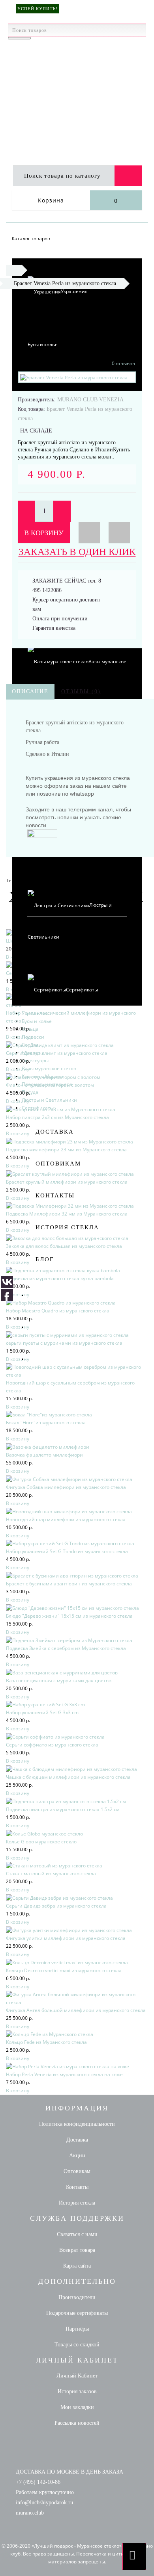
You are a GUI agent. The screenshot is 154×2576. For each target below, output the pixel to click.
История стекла (67, 1227)
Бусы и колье (43, 344)
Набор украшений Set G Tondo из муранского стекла (67, 1551)
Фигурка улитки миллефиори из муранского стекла (66, 1938)
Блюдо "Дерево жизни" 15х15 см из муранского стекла (69, 1616)
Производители (77, 2297)
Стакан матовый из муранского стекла (51, 1874)
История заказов (77, 2391)
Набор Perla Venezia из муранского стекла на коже (64, 2074)
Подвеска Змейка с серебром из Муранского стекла (66, 1648)
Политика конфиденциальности (77, 2124)
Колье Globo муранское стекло (41, 1842)
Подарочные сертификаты (77, 2313)
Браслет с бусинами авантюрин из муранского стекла (69, 1584)
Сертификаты (82, 990)
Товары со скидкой (77, 2345)
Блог (45, 1259)
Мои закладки (77, 2407)
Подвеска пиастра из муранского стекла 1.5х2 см (63, 1809)
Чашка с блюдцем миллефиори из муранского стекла (68, 1777)
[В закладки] (89, 533)
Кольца (30, 1029)
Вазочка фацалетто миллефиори (44, 1455)
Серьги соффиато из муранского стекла (52, 1745)
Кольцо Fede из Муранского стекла (46, 2042)
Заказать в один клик (77, 552)
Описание (30, 691)
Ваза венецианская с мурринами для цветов (59, 1681)
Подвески (33, 1037)
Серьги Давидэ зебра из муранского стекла (56, 1906)
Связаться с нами (77, 2234)
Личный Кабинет (77, 2376)
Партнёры (77, 2329)
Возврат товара (77, 2250)
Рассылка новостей (77, 2423)
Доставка (55, 1132)
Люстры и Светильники (49, 1100)
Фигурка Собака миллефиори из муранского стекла (66, 1487)
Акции (77, 2156)
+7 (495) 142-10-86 (38, 2482)
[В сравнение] (119, 533)
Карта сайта (77, 2266)
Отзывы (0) (81, 691)
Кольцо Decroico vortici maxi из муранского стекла (64, 1970)
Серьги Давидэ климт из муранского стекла (57, 1053)
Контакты (55, 1195)
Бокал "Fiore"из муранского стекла (46, 1423)
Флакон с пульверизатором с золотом (50, 1085)
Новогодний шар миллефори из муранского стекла (66, 1519)
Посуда (30, 1092)
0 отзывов (123, 363)
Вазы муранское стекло (49, 1068)
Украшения (74, 291)
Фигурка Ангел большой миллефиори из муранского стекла (76, 2010)
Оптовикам (58, 1164)
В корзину (44, 533)
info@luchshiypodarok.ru (44, 2503)
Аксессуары (35, 1061)
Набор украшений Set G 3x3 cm (42, 1712)
